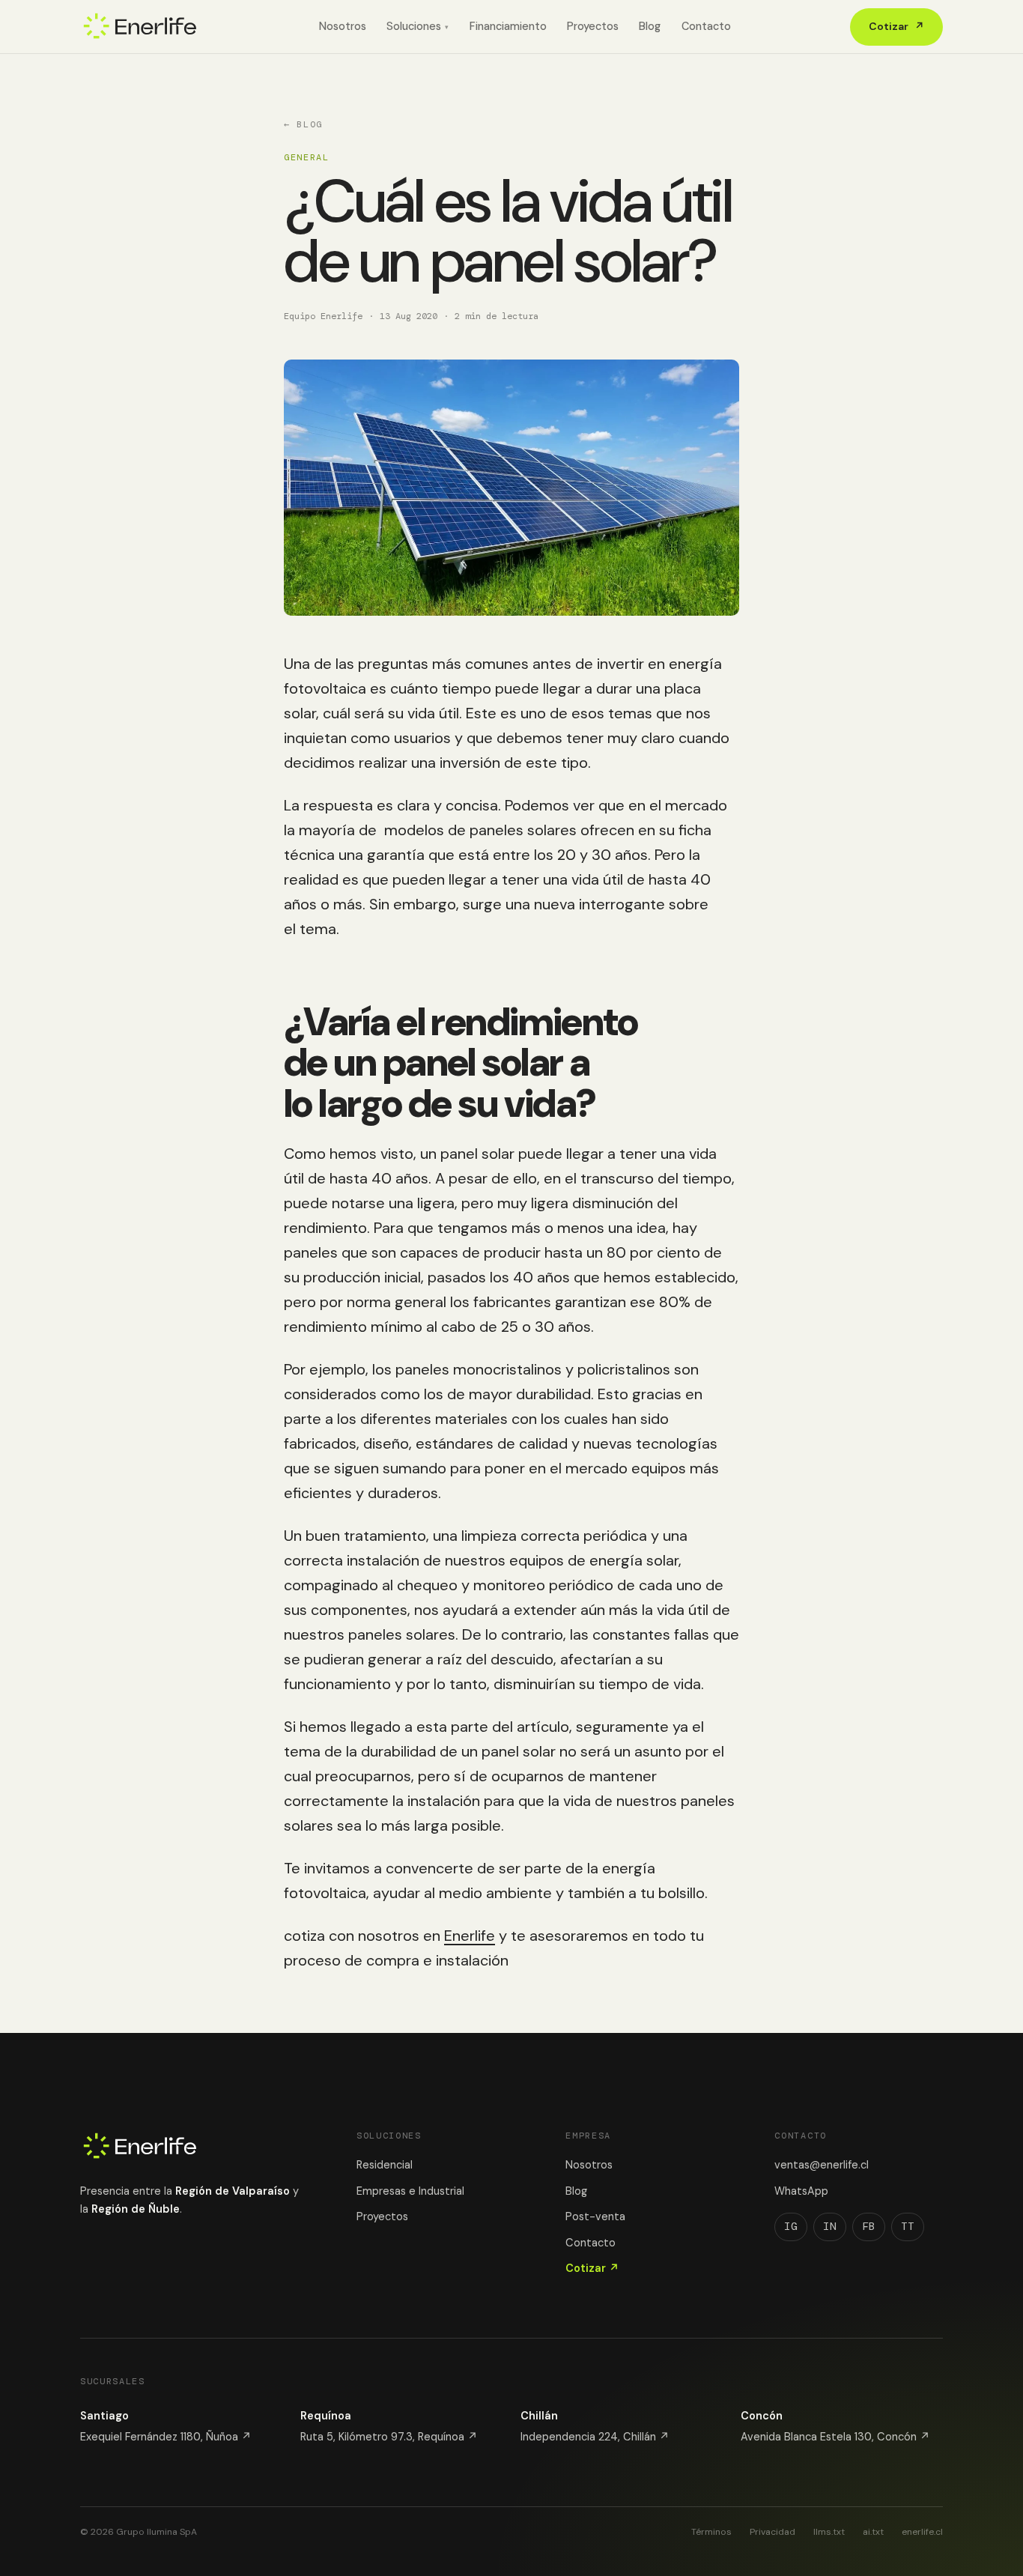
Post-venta (595, 2216)
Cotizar (896, 26)
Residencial (385, 2165)
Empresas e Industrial (410, 2191)
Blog (650, 26)
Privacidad (772, 2532)
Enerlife (470, 1936)
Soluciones (418, 26)
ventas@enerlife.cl (822, 2165)
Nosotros (343, 26)
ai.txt (873, 2532)
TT (908, 2226)
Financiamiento (508, 26)
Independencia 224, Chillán (595, 2437)
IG (791, 2226)
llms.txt (829, 2532)
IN (830, 2226)
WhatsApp (801, 2191)
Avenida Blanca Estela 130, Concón (835, 2437)
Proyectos (593, 26)
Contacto (706, 26)
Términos (711, 2532)
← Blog (303, 124)
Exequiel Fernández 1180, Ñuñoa (166, 2437)
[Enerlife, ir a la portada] (140, 27)
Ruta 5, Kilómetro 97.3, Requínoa (389, 2437)
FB (869, 2226)
